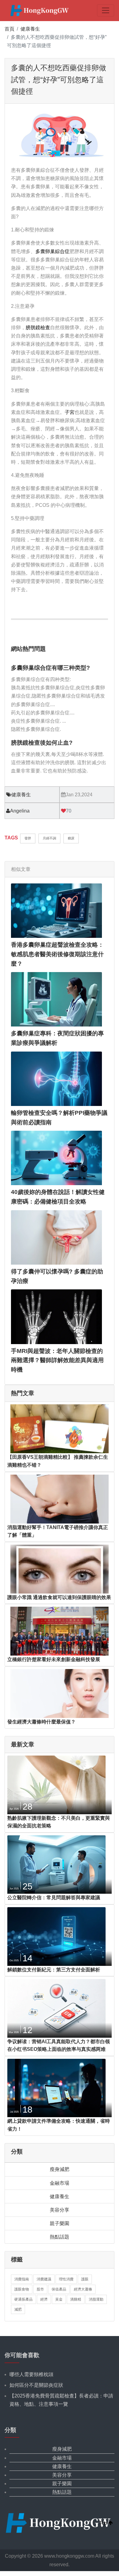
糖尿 (71, 838)
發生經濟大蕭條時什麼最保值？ (41, 1722)
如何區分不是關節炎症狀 (36, 2385)
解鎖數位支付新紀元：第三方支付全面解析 (54, 1970)
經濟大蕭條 (83, 2289)
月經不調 (49, 838)
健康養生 (30, 29)
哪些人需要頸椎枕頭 (31, 2374)
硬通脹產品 (23, 2299)
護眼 (85, 2279)
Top (104, 2523)
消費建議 (44, 2279)
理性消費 (66, 2279)
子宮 (70, 412)
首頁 (9, 29)
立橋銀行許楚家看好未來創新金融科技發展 (54, 1659)
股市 (40, 2289)
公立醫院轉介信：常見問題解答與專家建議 (54, 1898)
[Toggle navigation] (106, 10)
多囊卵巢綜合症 (52, 251)
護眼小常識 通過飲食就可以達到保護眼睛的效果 (59, 1597)
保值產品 (59, 2289)
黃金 (59, 2299)
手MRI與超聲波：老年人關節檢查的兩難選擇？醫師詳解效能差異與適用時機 (57, 1360)
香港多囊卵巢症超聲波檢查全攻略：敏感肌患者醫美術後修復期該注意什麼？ (57, 954)
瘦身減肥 (60, 2169)
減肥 (18, 2309)
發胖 (28, 838)
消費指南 (22, 2279)
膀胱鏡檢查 (38, 328)
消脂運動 (96, 2299)
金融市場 (60, 2183)
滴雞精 (76, 2299)
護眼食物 (22, 2289)
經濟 (44, 2299)
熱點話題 (60, 2237)
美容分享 (60, 2210)
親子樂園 (60, 2223)
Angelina (20, 811)
